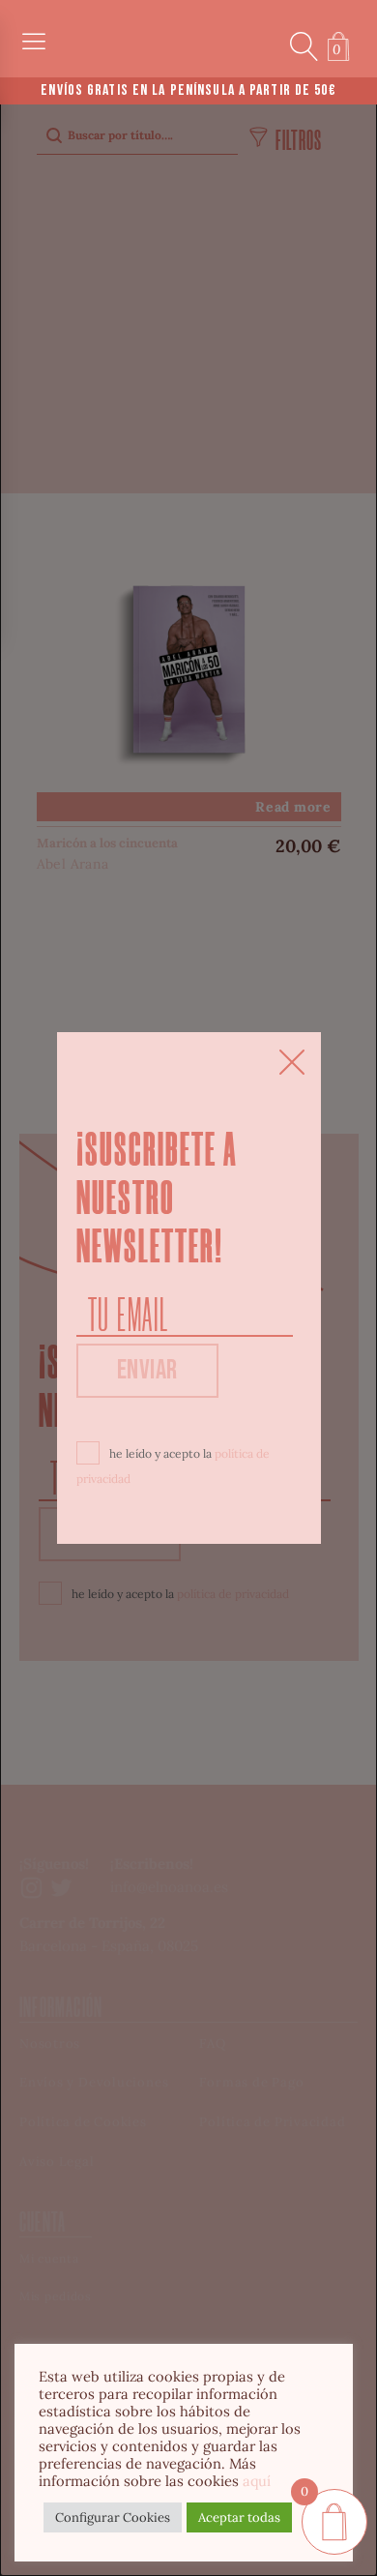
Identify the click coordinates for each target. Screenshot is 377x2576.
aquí (257, 2481)
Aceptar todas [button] (239, 2517)
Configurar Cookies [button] (113, 2517)
